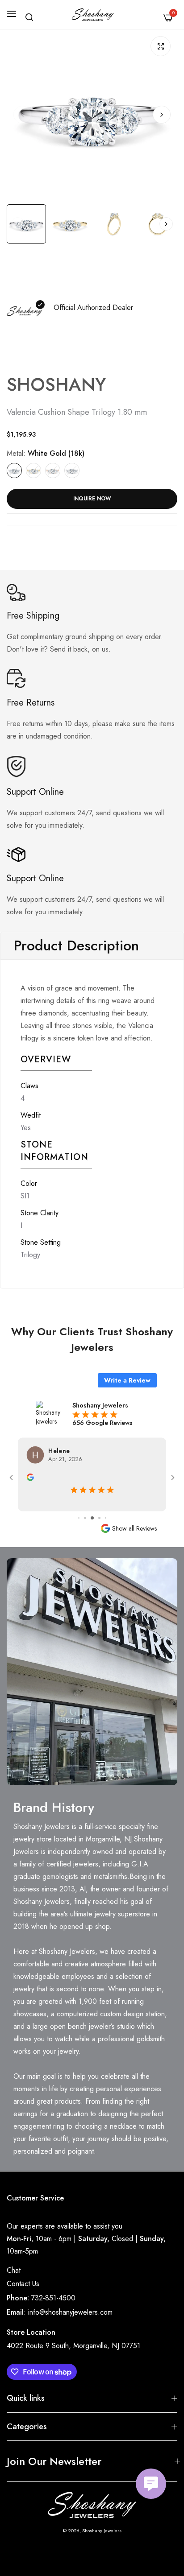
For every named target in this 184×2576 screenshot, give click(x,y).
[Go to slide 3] (85, 1518)
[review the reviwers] (30, 1476)
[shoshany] (92, 14)
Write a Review (127, 1380)
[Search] (29, 17)
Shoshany (56, 384)
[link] (92, 1672)
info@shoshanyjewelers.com (70, 2312)
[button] (162, 115)
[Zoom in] (161, 46)
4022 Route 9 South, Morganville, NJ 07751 (73, 2346)
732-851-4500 (53, 2298)
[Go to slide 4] (92, 1518)
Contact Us (23, 2284)
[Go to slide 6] (106, 1518)
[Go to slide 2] (79, 1518)
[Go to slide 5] (99, 1518)
